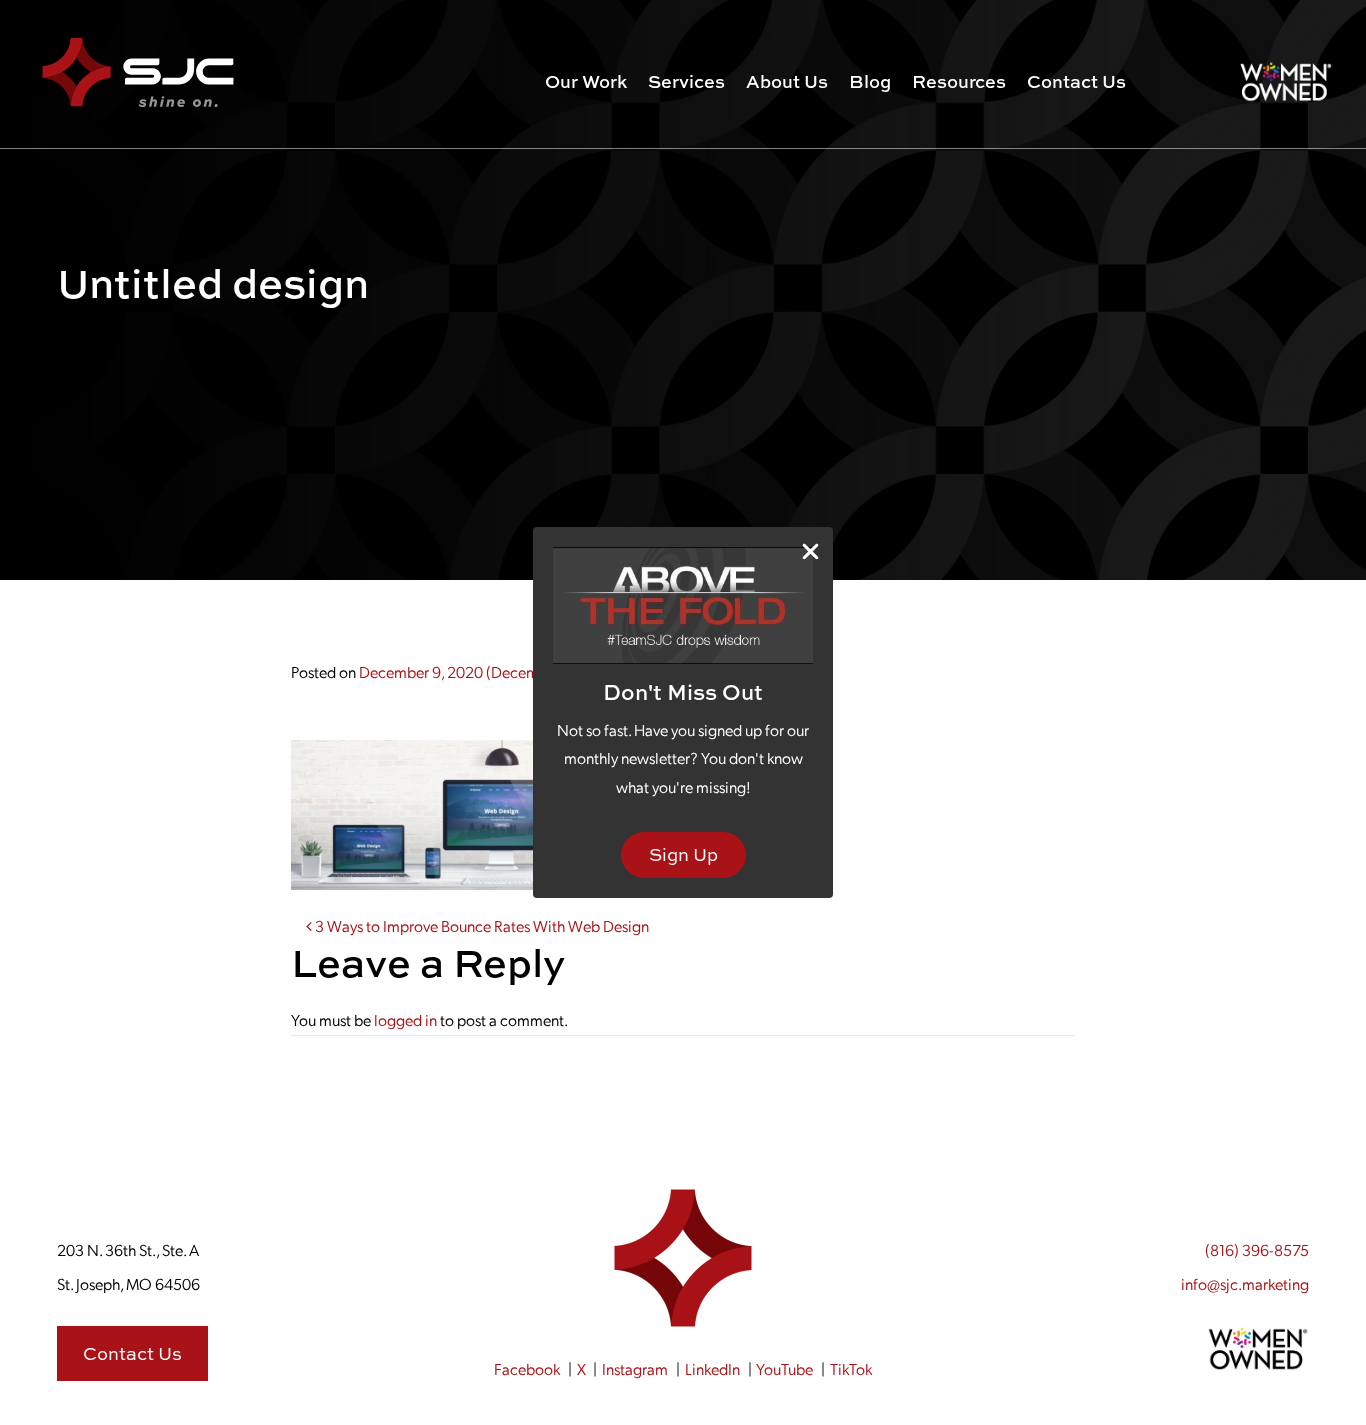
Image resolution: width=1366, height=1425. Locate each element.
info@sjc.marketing (1245, 1283)
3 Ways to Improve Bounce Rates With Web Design (480, 925)
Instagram (635, 1368)
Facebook (527, 1368)
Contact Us (1076, 81)
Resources (959, 81)
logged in (405, 1019)
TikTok (851, 1368)
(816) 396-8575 (1257, 1249)
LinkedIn (712, 1368)
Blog (870, 81)
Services (686, 81)
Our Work (586, 81)
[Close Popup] (810, 550)
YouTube (784, 1368)
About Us (787, 81)
